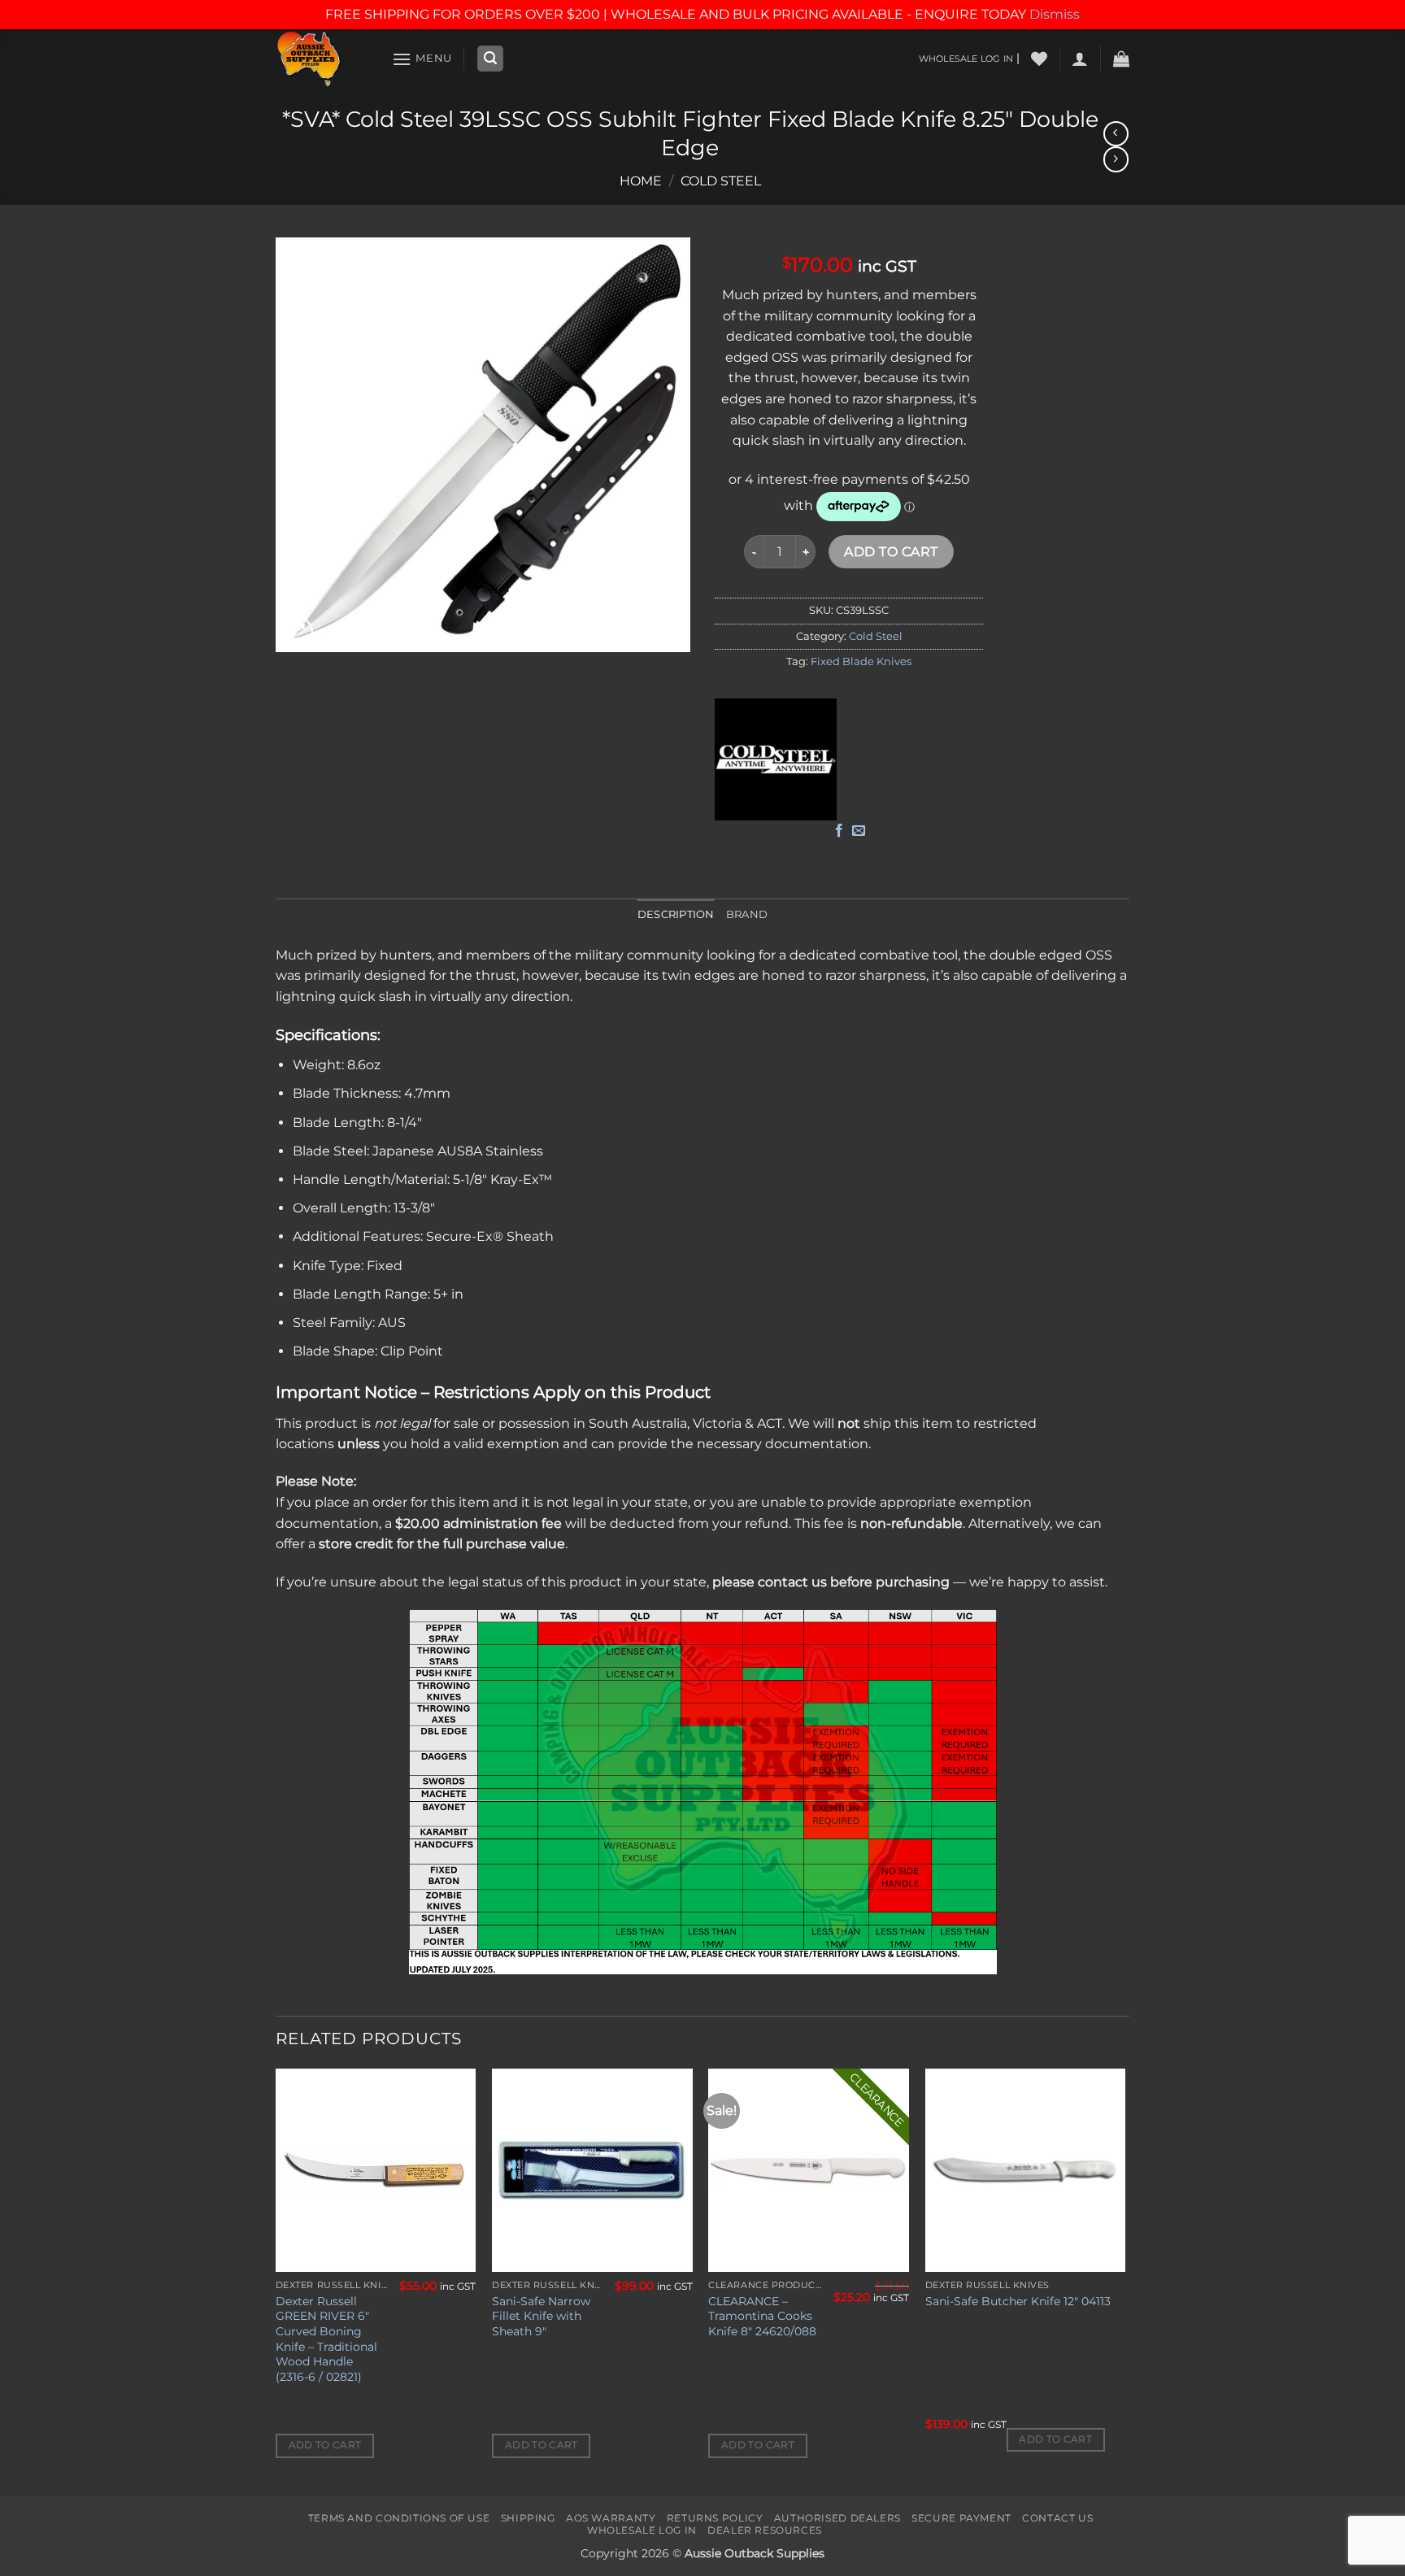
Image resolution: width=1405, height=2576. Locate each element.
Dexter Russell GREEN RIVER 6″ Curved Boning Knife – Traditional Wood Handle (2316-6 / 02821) (326, 2339)
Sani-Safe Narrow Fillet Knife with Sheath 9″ (541, 2316)
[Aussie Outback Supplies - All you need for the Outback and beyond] (322, 59)
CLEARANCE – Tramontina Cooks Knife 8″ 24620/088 (762, 2316)
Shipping (528, 2518)
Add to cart (891, 552)
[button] (422, 59)
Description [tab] (676, 914)
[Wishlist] (1039, 59)
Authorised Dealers (837, 2518)
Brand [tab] (747, 914)
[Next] (1124, 2281)
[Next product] (1116, 134)
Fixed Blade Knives (861, 661)
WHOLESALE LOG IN (966, 59)
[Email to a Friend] (859, 831)
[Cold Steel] (776, 759)
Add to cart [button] (325, 2445)
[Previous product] (1116, 159)
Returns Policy (715, 2518)
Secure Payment (961, 2518)
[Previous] (276, 2281)
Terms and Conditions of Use (399, 2518)
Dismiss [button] (1055, 14)
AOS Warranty (611, 2518)
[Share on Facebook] (839, 831)
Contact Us (1057, 2518)
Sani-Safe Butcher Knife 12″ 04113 (1018, 2301)
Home (641, 181)
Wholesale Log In (642, 2530)
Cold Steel (721, 181)
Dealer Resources (765, 2530)
